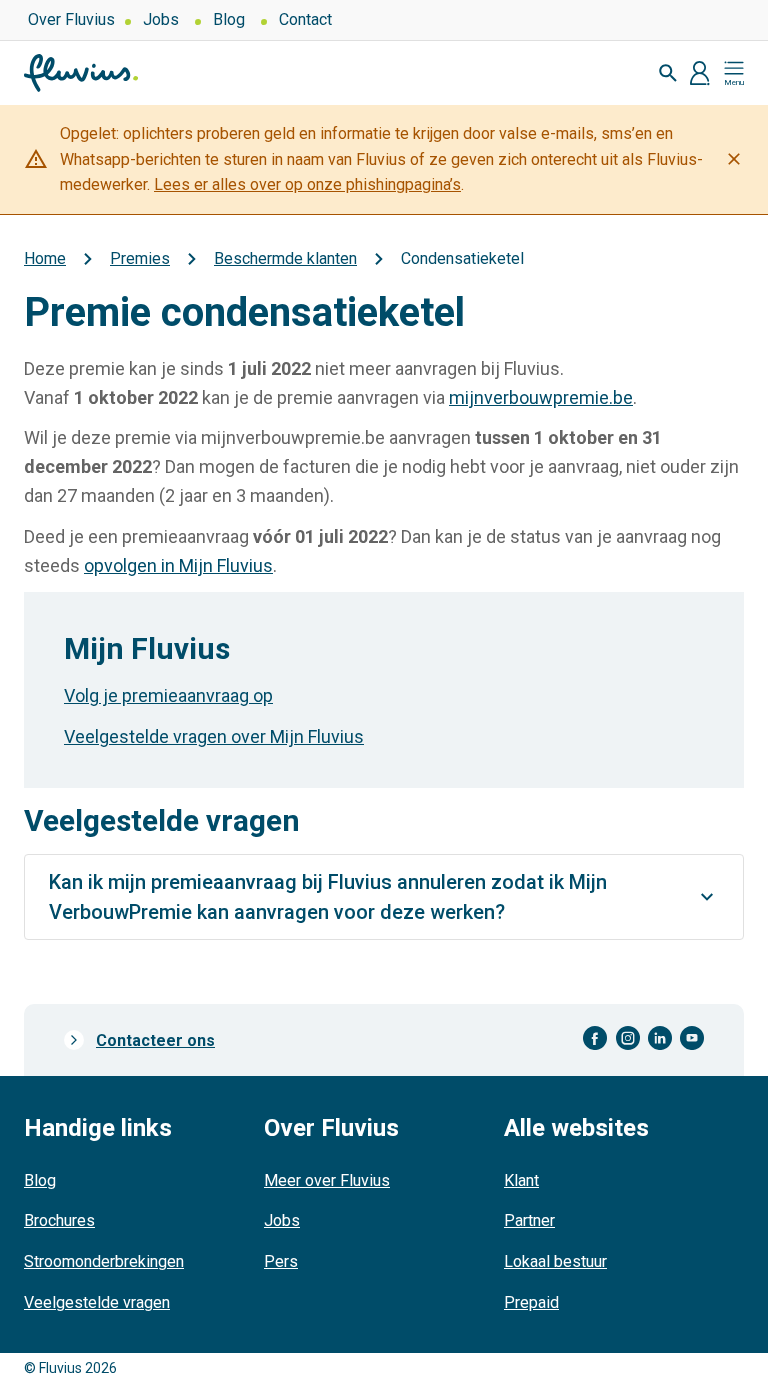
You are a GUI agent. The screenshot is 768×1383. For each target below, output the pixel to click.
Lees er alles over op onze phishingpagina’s (307, 184)
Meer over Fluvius (327, 1180)
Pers (281, 1261)
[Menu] (734, 73)
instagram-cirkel (628, 1038)
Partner (529, 1220)
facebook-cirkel (595, 1038)
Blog (229, 19)
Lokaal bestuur (555, 1261)
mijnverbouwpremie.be (541, 397)
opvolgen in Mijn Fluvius (178, 565)
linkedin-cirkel (660, 1038)
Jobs (161, 19)
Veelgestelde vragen (97, 1302)
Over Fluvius (71, 19)
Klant (521, 1180)
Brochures (59, 1220)
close (734, 159)
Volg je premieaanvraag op (168, 695)
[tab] (384, 897)
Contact (305, 19)
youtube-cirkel (692, 1038)
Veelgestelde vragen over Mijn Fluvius (214, 736)
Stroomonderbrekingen (104, 1261)
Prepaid (531, 1302)
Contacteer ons (155, 1040)
